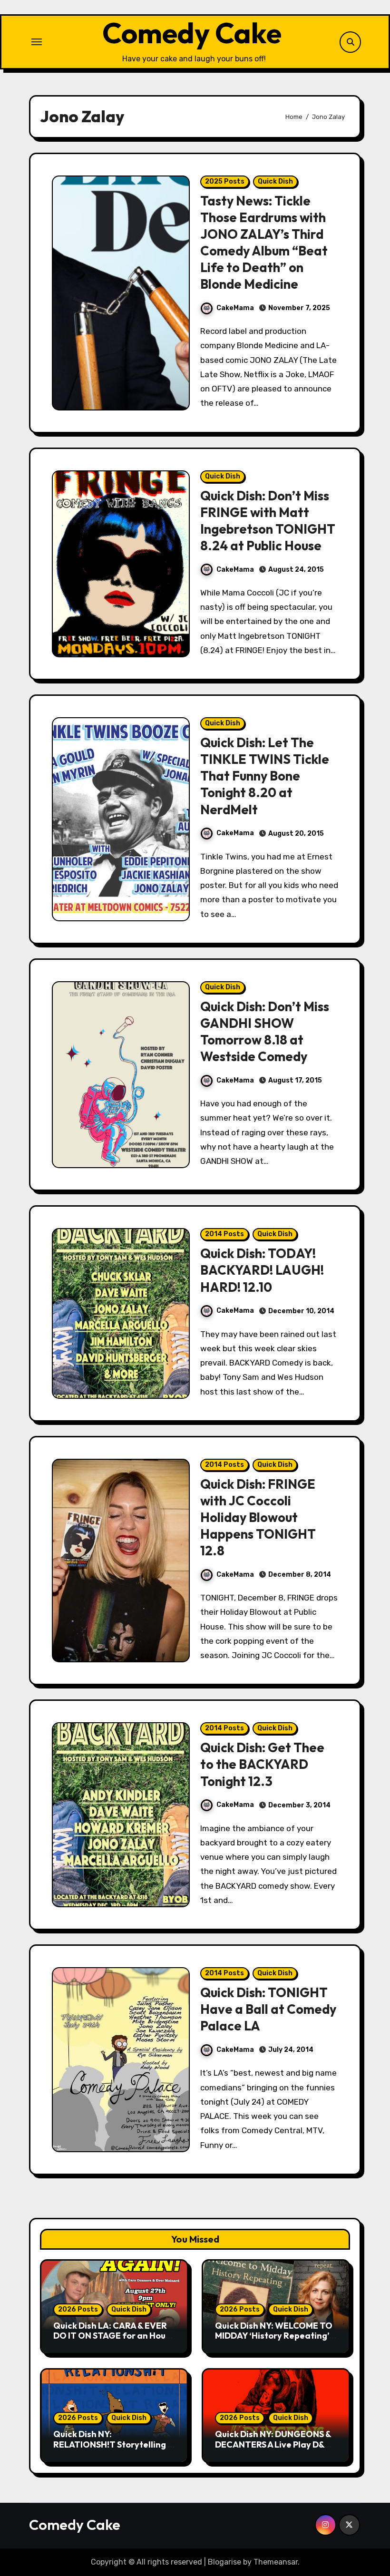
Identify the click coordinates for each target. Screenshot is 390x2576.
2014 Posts (224, 1234)
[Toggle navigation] (37, 42)
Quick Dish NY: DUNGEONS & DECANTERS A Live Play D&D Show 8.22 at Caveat (273, 2444)
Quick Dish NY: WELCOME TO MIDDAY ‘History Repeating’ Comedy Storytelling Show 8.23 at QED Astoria (274, 2341)
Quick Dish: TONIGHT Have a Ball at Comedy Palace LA (268, 2009)
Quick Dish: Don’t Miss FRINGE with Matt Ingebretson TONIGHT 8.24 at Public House (268, 521)
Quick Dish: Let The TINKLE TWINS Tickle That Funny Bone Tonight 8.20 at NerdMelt (265, 776)
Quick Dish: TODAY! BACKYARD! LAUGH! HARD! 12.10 (262, 1270)
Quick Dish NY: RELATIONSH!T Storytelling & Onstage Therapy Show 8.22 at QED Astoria (113, 2449)
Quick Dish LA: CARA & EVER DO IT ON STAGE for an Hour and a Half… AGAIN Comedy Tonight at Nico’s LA (111, 2341)
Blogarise (224, 2562)
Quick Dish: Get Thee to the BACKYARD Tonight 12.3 (262, 1764)
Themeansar (276, 2562)
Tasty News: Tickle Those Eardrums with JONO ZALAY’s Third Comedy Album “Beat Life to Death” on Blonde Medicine (264, 242)
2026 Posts (78, 2309)
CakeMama (235, 308)
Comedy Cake (192, 33)
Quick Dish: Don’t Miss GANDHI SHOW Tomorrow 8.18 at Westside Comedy (265, 1031)
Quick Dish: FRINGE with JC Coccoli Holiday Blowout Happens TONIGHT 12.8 (258, 1517)
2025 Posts (225, 181)
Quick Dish (275, 181)
